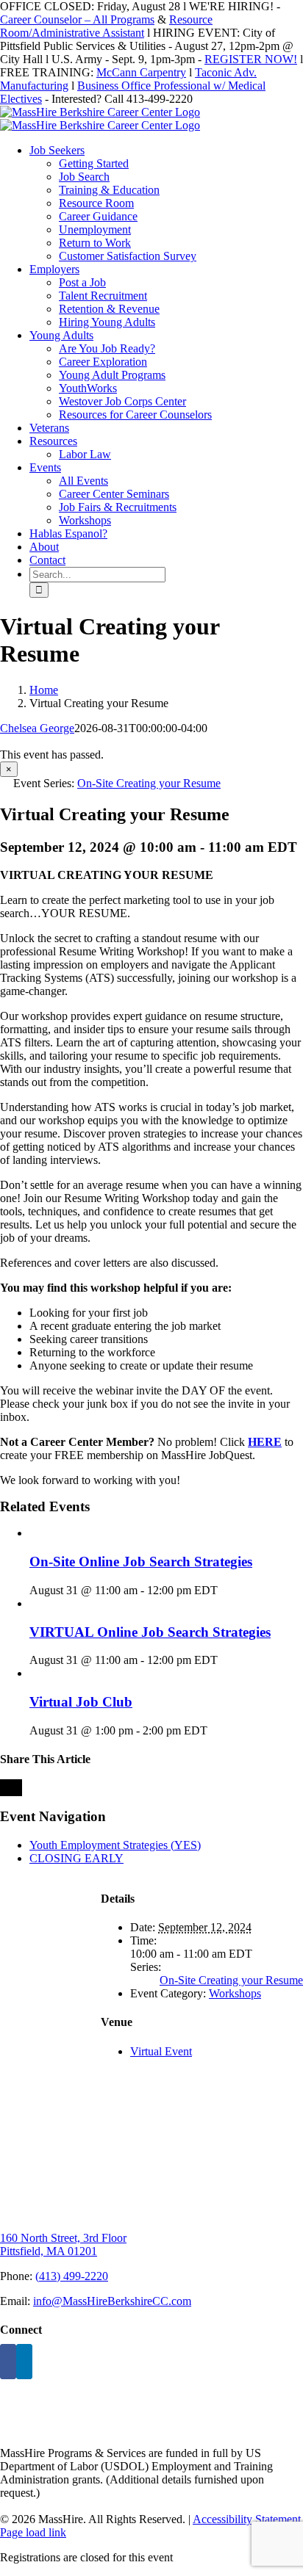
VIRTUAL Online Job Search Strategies (150, 1632)
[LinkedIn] (24, 2362)
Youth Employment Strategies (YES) (115, 1845)
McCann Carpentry (141, 72)
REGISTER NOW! (251, 59)
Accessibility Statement (247, 2519)
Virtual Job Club (81, 1702)
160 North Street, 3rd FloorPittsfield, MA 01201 (63, 2244)
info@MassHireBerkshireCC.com (112, 2301)
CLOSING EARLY (76, 1858)
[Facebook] (8, 2362)
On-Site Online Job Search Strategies (141, 1562)
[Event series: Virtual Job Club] (215, 1730)
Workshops (235, 1993)
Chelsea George (37, 728)
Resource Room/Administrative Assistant (106, 26)
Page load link (33, 2532)
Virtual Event (161, 2051)
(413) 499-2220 (72, 2276)
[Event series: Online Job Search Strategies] (226, 1590)
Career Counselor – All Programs (77, 19)
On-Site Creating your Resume (231, 1980)
